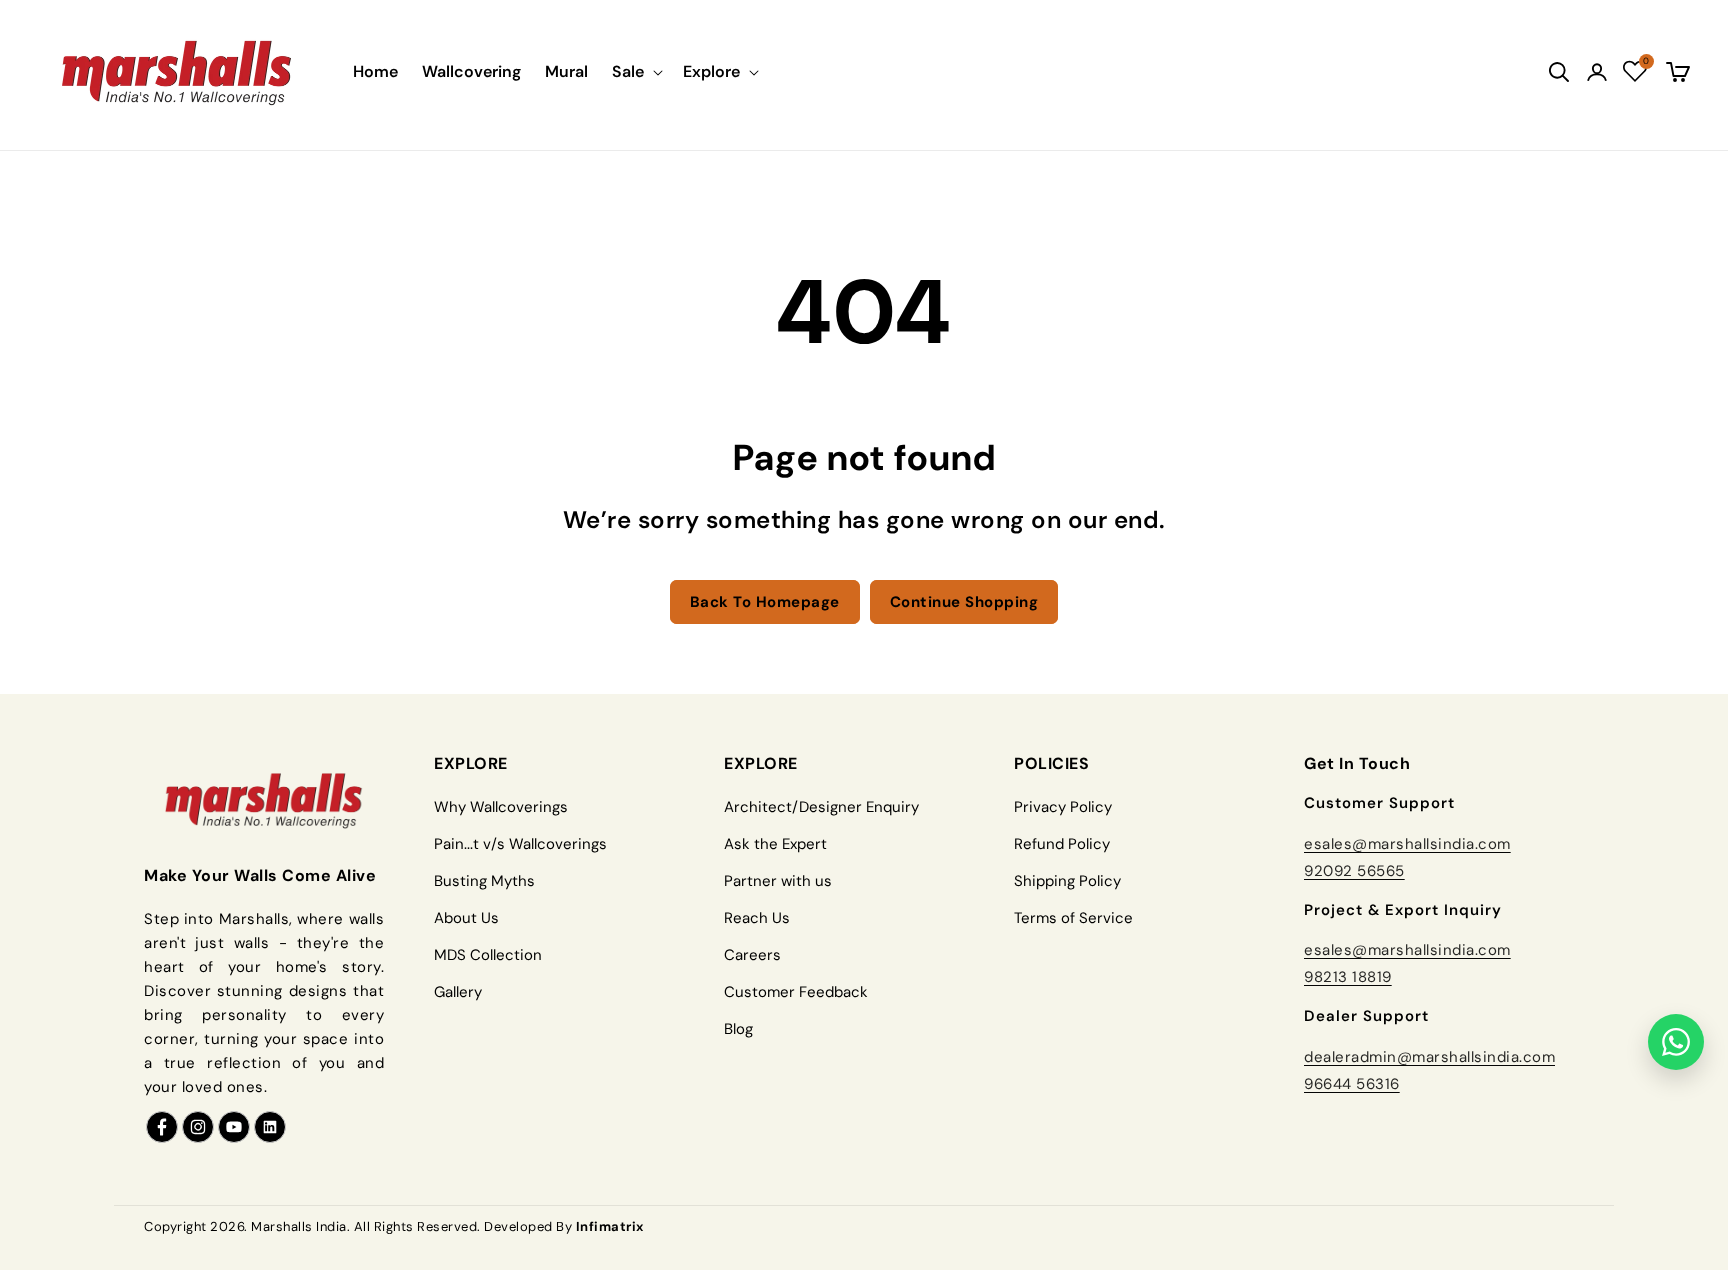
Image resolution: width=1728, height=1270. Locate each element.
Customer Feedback (796, 992)
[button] (635, 71)
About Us (466, 918)
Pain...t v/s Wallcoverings (520, 844)
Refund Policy (1062, 844)
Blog (738, 1029)
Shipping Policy (1067, 881)
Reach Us (757, 918)
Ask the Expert (775, 844)
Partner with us (778, 881)
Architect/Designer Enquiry (821, 807)
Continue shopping (964, 602)
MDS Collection (488, 955)
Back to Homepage (765, 602)
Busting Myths (484, 881)
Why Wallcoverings (501, 807)
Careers (752, 955)
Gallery (458, 992)
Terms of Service (1073, 918)
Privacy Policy (1063, 807)
